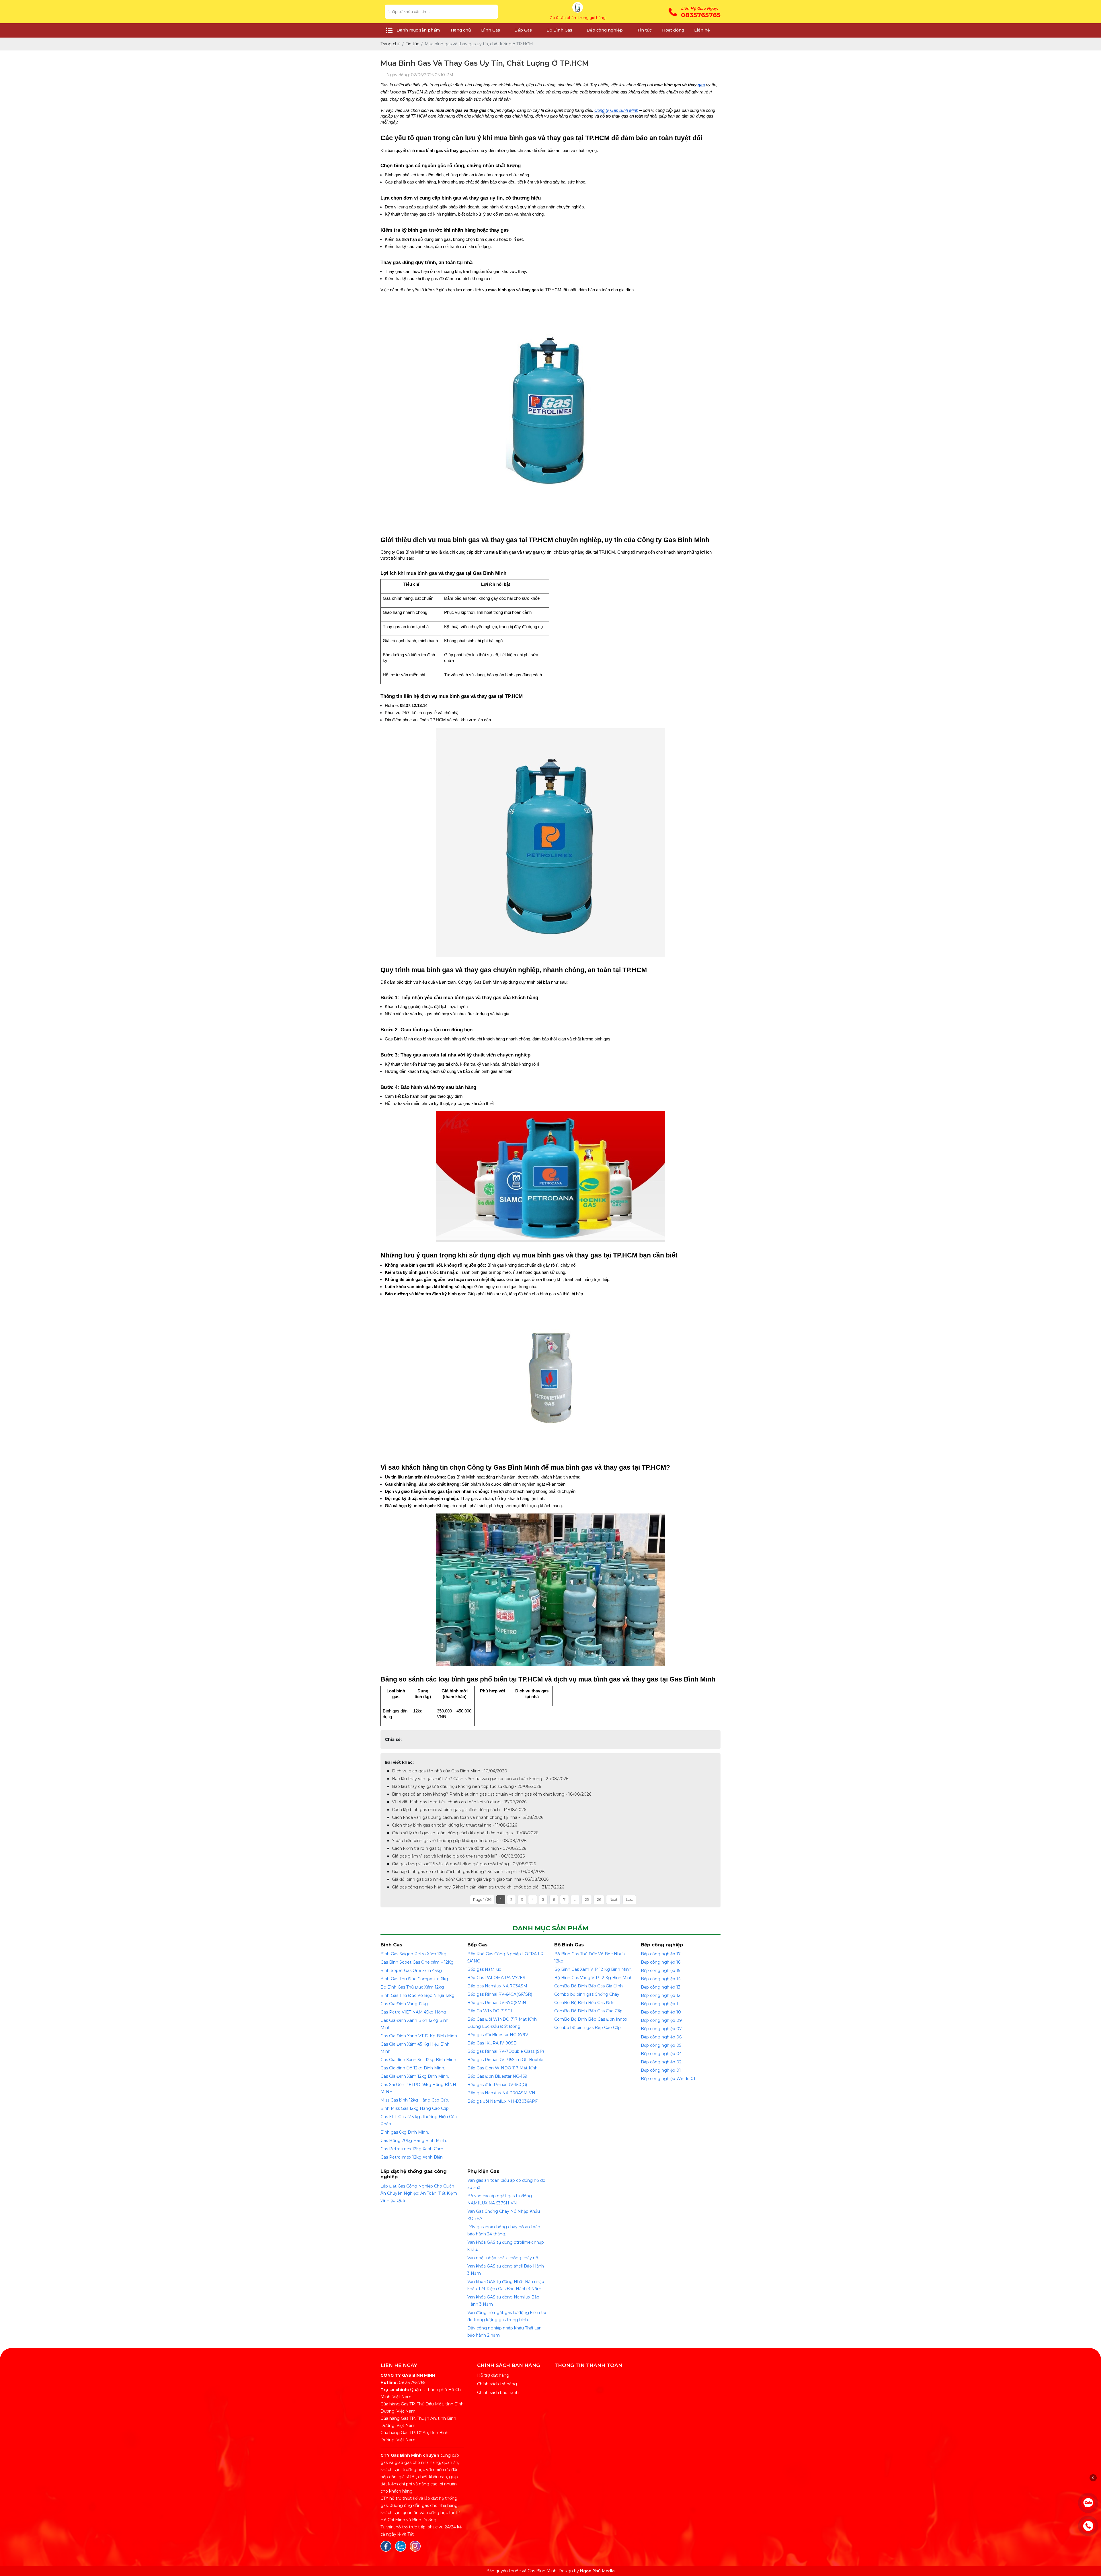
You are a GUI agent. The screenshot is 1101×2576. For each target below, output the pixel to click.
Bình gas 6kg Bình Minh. (405, 2132)
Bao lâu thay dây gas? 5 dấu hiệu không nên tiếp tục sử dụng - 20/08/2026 (466, 1786)
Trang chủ (460, 30)
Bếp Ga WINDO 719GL (490, 2011)
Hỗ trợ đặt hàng (493, 2375)
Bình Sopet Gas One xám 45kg (411, 1970)
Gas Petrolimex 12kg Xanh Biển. (412, 2157)
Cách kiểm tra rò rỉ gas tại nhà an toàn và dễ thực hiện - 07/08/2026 (459, 1848)
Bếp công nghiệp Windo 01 (668, 2079)
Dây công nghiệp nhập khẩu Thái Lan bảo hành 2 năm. (504, 2332)
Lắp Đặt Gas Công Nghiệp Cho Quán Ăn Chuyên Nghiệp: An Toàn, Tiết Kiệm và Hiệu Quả (419, 2193)
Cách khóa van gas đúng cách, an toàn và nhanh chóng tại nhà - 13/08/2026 (468, 1817)
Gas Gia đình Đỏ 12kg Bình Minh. (413, 2068)
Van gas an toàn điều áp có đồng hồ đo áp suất (506, 2184)
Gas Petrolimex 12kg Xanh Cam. (412, 2149)
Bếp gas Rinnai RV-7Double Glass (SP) (506, 2051)
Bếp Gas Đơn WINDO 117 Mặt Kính (502, 2068)
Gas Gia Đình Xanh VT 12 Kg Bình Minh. (419, 2036)
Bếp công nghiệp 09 (661, 2020)
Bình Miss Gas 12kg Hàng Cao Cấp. (415, 2108)
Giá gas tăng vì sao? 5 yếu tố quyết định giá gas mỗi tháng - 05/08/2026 (464, 1864)
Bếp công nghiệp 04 (661, 2054)
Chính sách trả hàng (497, 2384)
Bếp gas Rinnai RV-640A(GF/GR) (500, 1994)
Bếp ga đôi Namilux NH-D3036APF (502, 2101)
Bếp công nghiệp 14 (661, 1979)
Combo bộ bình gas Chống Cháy (587, 1994)
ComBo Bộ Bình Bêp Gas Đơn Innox (591, 2019)
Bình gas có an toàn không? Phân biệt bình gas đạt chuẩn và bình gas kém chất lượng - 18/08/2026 (492, 1794)
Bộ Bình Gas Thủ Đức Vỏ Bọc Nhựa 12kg (589, 1957)
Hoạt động (673, 30)
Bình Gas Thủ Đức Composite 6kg (414, 1979)
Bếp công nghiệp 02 (661, 2062)
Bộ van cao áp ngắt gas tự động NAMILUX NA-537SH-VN (500, 2199)
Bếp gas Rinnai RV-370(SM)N (497, 2003)
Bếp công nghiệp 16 (661, 1962)
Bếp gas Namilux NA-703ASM (497, 1986)
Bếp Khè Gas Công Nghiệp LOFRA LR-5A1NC (506, 1957)
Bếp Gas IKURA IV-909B (492, 2043)
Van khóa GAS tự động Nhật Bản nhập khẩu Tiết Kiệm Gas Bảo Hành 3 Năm (506, 2285)
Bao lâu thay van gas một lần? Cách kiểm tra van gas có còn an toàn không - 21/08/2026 (480, 1779)
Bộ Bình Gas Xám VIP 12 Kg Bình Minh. (593, 1969)
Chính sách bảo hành (498, 2393)
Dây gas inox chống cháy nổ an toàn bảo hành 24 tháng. (504, 2230)
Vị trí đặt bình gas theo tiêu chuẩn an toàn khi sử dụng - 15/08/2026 (459, 1802)
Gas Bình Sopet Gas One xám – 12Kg (417, 1962)
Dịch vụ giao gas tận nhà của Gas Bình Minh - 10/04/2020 (450, 1771)
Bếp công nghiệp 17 (661, 1954)
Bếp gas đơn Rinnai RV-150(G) (497, 2085)
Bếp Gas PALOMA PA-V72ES (496, 1978)
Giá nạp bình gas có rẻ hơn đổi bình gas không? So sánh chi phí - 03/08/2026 (468, 1872)
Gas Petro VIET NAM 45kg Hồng (413, 2012)
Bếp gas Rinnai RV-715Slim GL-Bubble (505, 2060)
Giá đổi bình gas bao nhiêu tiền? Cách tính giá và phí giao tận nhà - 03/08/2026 (470, 1879)
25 (587, 1900)
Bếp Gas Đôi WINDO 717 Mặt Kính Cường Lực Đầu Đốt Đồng (502, 2023)
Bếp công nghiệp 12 (661, 1995)
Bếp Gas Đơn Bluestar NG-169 (497, 2076)
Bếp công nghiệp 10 (661, 2012)
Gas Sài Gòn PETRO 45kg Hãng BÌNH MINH (418, 2088)
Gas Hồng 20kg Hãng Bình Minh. (414, 2141)
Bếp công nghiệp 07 (661, 2029)
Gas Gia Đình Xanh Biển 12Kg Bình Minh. (414, 2024)
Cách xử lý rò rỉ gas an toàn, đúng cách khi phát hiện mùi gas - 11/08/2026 (465, 1833)
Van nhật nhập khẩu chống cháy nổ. (503, 2258)
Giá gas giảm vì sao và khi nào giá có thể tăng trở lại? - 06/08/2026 (458, 1856)
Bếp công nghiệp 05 (661, 2045)
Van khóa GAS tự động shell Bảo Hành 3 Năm (506, 2270)
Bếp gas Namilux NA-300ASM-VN (501, 2093)
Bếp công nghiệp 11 (660, 2004)
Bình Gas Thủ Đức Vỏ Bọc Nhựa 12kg (417, 1995)
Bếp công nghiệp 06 (661, 2037)
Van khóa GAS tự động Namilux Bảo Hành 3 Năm (503, 2301)
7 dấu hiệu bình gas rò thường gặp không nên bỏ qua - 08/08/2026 (459, 1841)
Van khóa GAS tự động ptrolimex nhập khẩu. (506, 2246)
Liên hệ (702, 30)
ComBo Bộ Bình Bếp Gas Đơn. (585, 2003)
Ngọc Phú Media (597, 2571)
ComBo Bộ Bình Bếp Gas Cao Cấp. (589, 2011)
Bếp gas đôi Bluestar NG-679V (498, 2035)
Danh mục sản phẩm (418, 30)
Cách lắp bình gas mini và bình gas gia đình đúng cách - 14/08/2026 (459, 1810)
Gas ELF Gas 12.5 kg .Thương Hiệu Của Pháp (419, 2120)
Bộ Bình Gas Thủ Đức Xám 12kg (412, 1987)
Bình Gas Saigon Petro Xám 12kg (413, 1954)
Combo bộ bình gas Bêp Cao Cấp (587, 2028)
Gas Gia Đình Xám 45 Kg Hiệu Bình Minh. (415, 2048)
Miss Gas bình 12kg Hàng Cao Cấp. (415, 2100)
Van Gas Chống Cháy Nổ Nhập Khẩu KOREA (504, 2215)
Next (614, 1900)
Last (629, 1900)
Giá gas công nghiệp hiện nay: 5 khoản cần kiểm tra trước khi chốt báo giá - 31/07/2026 (478, 1887)
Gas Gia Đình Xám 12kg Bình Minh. (415, 2076)
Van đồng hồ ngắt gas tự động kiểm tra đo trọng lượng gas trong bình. (507, 2316)
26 (599, 1900)
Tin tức (644, 30)
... (575, 1900)
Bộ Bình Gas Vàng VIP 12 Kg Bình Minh (593, 1978)
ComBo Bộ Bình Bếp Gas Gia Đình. (589, 1986)
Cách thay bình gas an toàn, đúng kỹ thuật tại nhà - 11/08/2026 (454, 1825)
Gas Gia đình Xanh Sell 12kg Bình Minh (418, 2060)
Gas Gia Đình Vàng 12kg (404, 2004)
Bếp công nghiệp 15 (660, 1970)
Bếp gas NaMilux (484, 1969)
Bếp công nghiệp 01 (661, 2070)
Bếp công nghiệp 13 (661, 1987)
